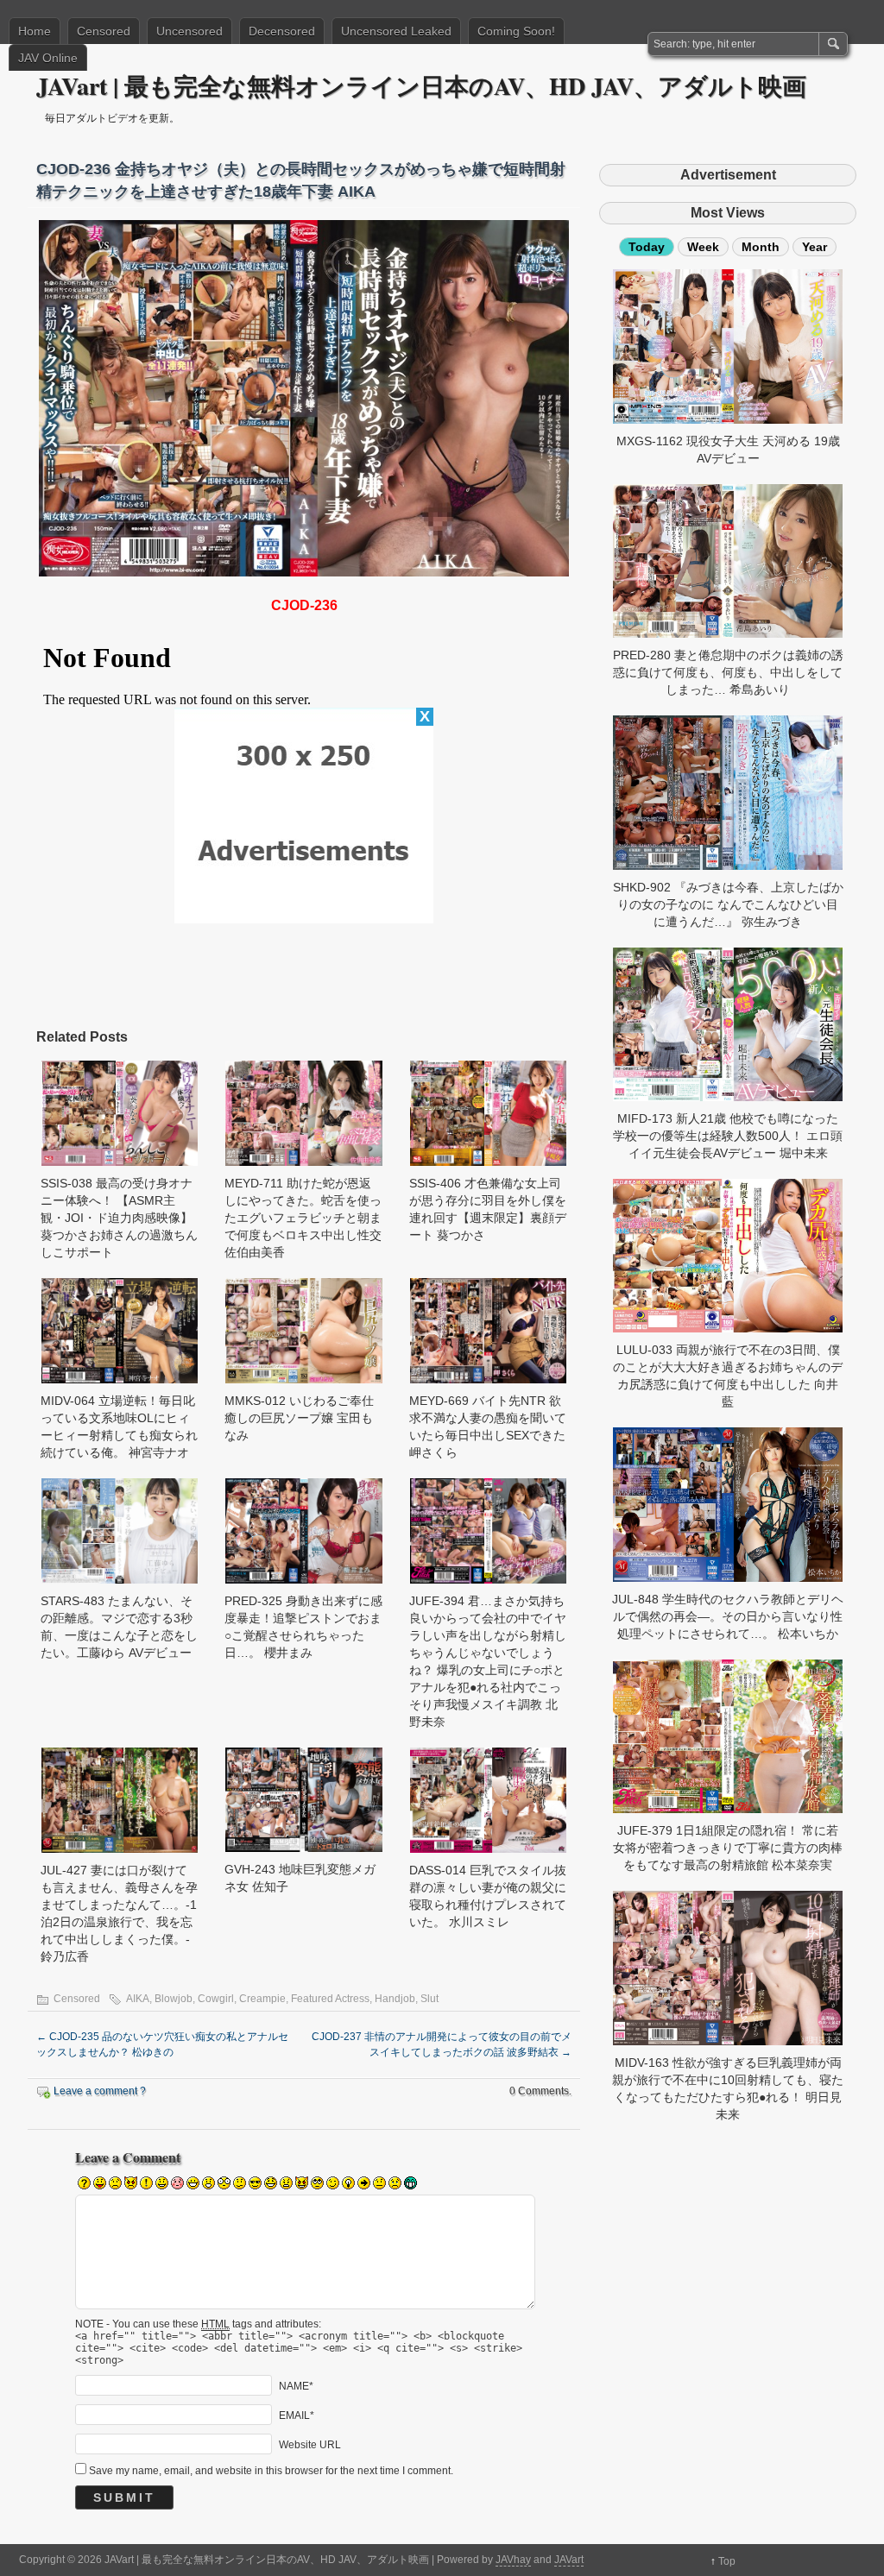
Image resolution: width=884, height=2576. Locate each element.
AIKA (138, 1999)
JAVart (569, 2560)
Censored (104, 31)
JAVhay (513, 2560)
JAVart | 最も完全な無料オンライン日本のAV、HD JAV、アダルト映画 (421, 86)
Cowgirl (216, 1999)
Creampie (262, 1999)
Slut (429, 1999)
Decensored (282, 31)
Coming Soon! (516, 31)
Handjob (395, 1999)
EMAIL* (297, 2415)
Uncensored (189, 31)
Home (35, 31)
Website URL (310, 2444)
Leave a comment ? (100, 2091)
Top (727, 2561)
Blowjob (174, 1999)
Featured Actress (330, 1999)
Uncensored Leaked (396, 31)
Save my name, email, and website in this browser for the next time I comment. (271, 2471)
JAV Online (48, 58)
